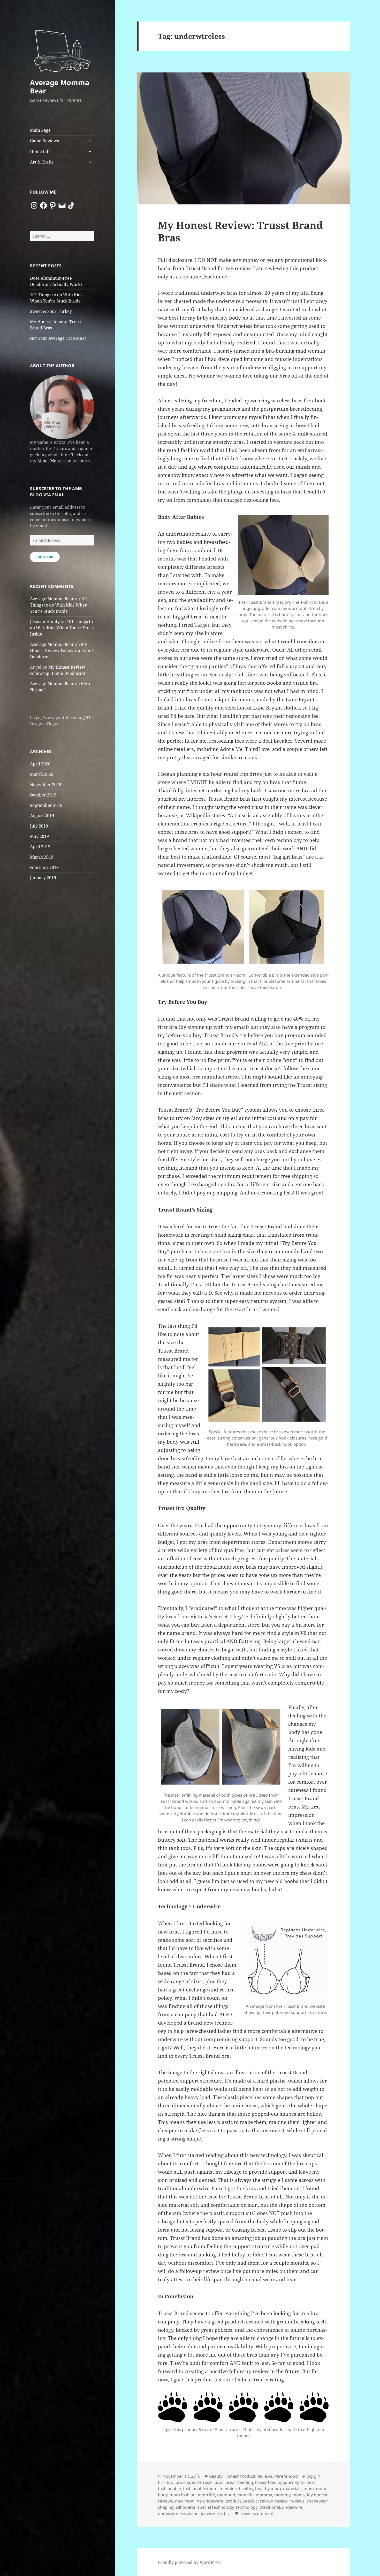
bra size (205, 2482)
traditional (270, 2507)
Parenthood (286, 2476)
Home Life (40, 151)
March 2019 (42, 857)
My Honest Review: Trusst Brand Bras (240, 231)
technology (247, 2507)
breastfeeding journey (277, 2482)
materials (292, 2489)
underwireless (172, 2513)
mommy (282, 2495)
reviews (297, 2501)
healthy (246, 2489)
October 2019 (43, 795)
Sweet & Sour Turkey (51, 311)
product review (258, 2501)
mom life (206, 2495)
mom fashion (183, 2495)
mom (309, 2489)
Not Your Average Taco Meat (58, 338)
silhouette (186, 2507)
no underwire (210, 2501)
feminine (228, 2489)
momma (264, 2495)
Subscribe (45, 557)
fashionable (169, 2489)
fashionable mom (200, 2489)
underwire (292, 2507)
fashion (308, 2482)
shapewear (317, 2501)
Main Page (40, 130)
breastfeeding (239, 2482)
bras (219, 2482)
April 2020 (40, 764)
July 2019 (39, 826)
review (281, 2501)
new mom (185, 2501)
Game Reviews (44, 141)
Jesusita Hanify (45, 622)
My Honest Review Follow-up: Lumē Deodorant (62, 651)
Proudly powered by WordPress (190, 2562)
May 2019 (39, 836)
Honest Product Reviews (248, 2476)
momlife (245, 2495)
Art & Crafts (42, 162)
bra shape (185, 2482)
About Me (47, 461)
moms (299, 2495)
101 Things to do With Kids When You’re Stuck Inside (59, 605)
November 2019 (46, 785)
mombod (226, 2495)
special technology (216, 2507)
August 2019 (42, 816)
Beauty (216, 2476)
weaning (196, 2513)
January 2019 (43, 878)
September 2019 (46, 805)
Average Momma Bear (60, 87)
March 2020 (42, 774)
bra (170, 2482)
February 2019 (44, 867)
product (233, 2501)
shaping (166, 2507)
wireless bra (219, 2513)
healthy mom (268, 2489)
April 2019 (40, 847)
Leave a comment (257, 2513)
